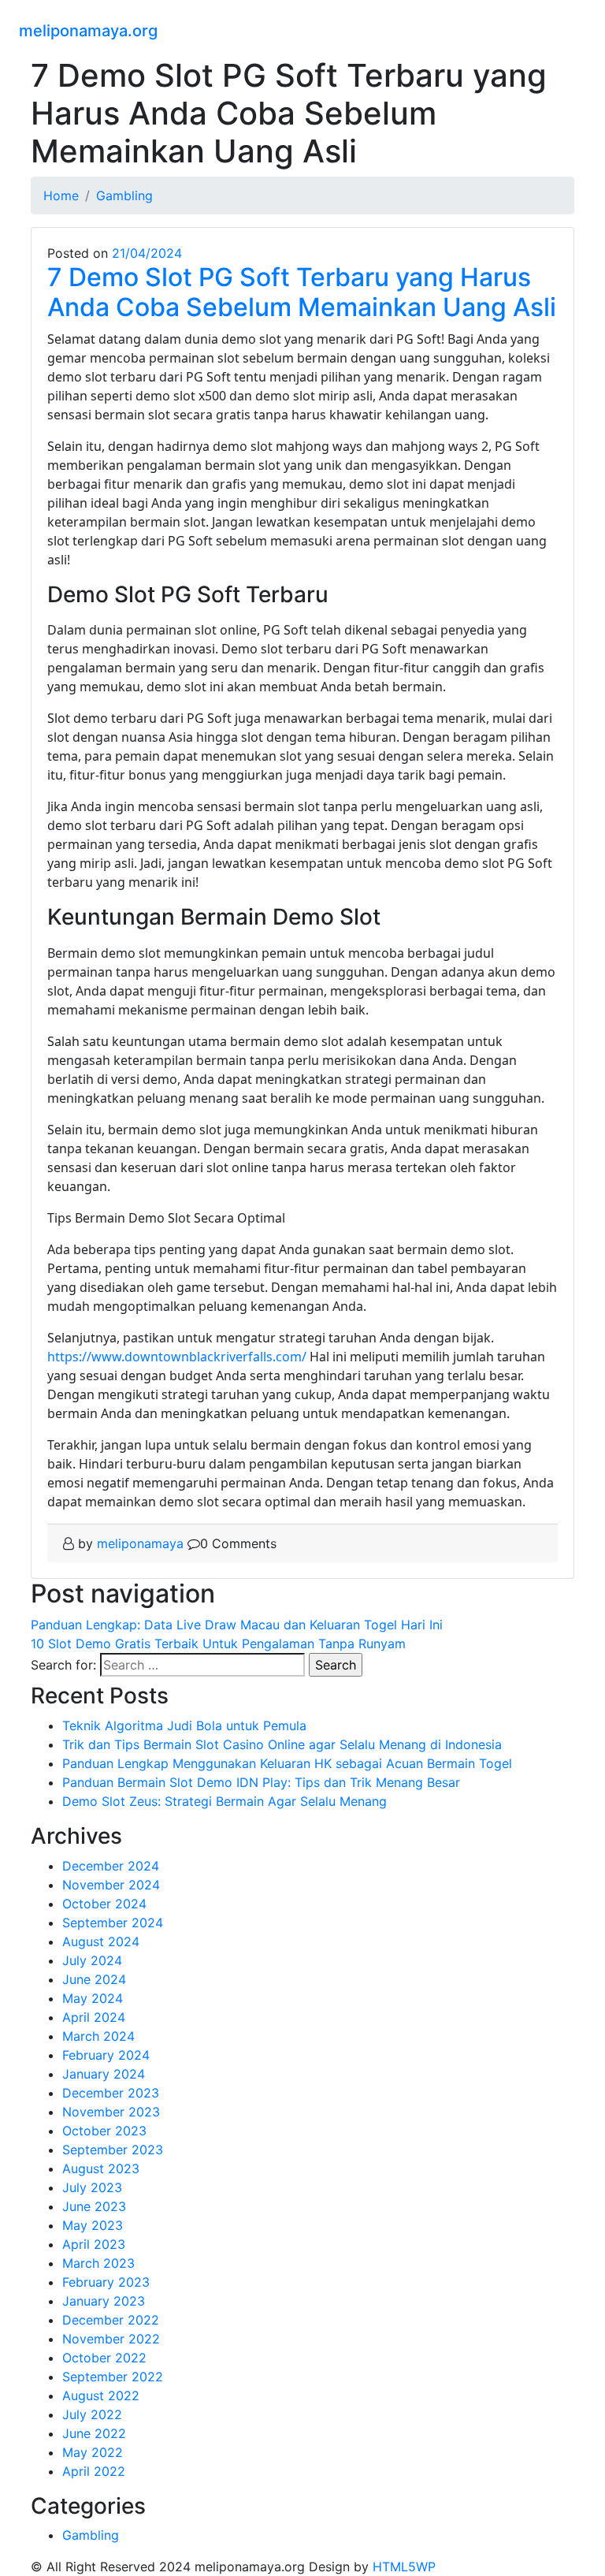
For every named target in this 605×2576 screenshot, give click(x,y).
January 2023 (104, 2301)
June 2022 (94, 2433)
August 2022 (101, 2395)
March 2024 (98, 2036)
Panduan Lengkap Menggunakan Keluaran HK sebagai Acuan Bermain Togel (287, 1763)
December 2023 (111, 2093)
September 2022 (113, 2377)
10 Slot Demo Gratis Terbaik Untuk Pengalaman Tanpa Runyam (218, 1644)
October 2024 (104, 1904)
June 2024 (94, 1979)
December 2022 (111, 2320)
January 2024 (104, 2074)
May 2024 (93, 1998)
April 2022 (94, 2471)
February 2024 (106, 2055)
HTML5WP (404, 2567)
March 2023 (98, 2263)
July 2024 (92, 1960)
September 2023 (113, 2150)
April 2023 (94, 2244)
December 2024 (111, 1866)
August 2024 (101, 1941)
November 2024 (111, 1885)
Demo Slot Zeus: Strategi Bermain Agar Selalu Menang (225, 1801)
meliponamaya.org (88, 31)
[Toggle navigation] (576, 28)
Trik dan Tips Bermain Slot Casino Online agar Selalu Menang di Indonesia (282, 1744)
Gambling (91, 2535)
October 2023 (104, 2131)
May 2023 (93, 2225)
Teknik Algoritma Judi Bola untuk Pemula (184, 1725)
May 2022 (93, 2452)
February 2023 (106, 2282)
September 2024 (113, 1923)
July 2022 (92, 2414)
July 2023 (92, 2187)
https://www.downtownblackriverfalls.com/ (177, 1357)
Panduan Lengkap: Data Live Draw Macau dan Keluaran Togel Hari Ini (237, 1625)
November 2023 (111, 2112)
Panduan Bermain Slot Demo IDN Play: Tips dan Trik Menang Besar (261, 1782)
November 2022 (111, 2339)
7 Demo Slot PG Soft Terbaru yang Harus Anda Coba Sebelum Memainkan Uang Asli (302, 292)
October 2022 (104, 2358)
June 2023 (94, 2206)
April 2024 (94, 2017)
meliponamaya (140, 1543)
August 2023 (101, 2168)
